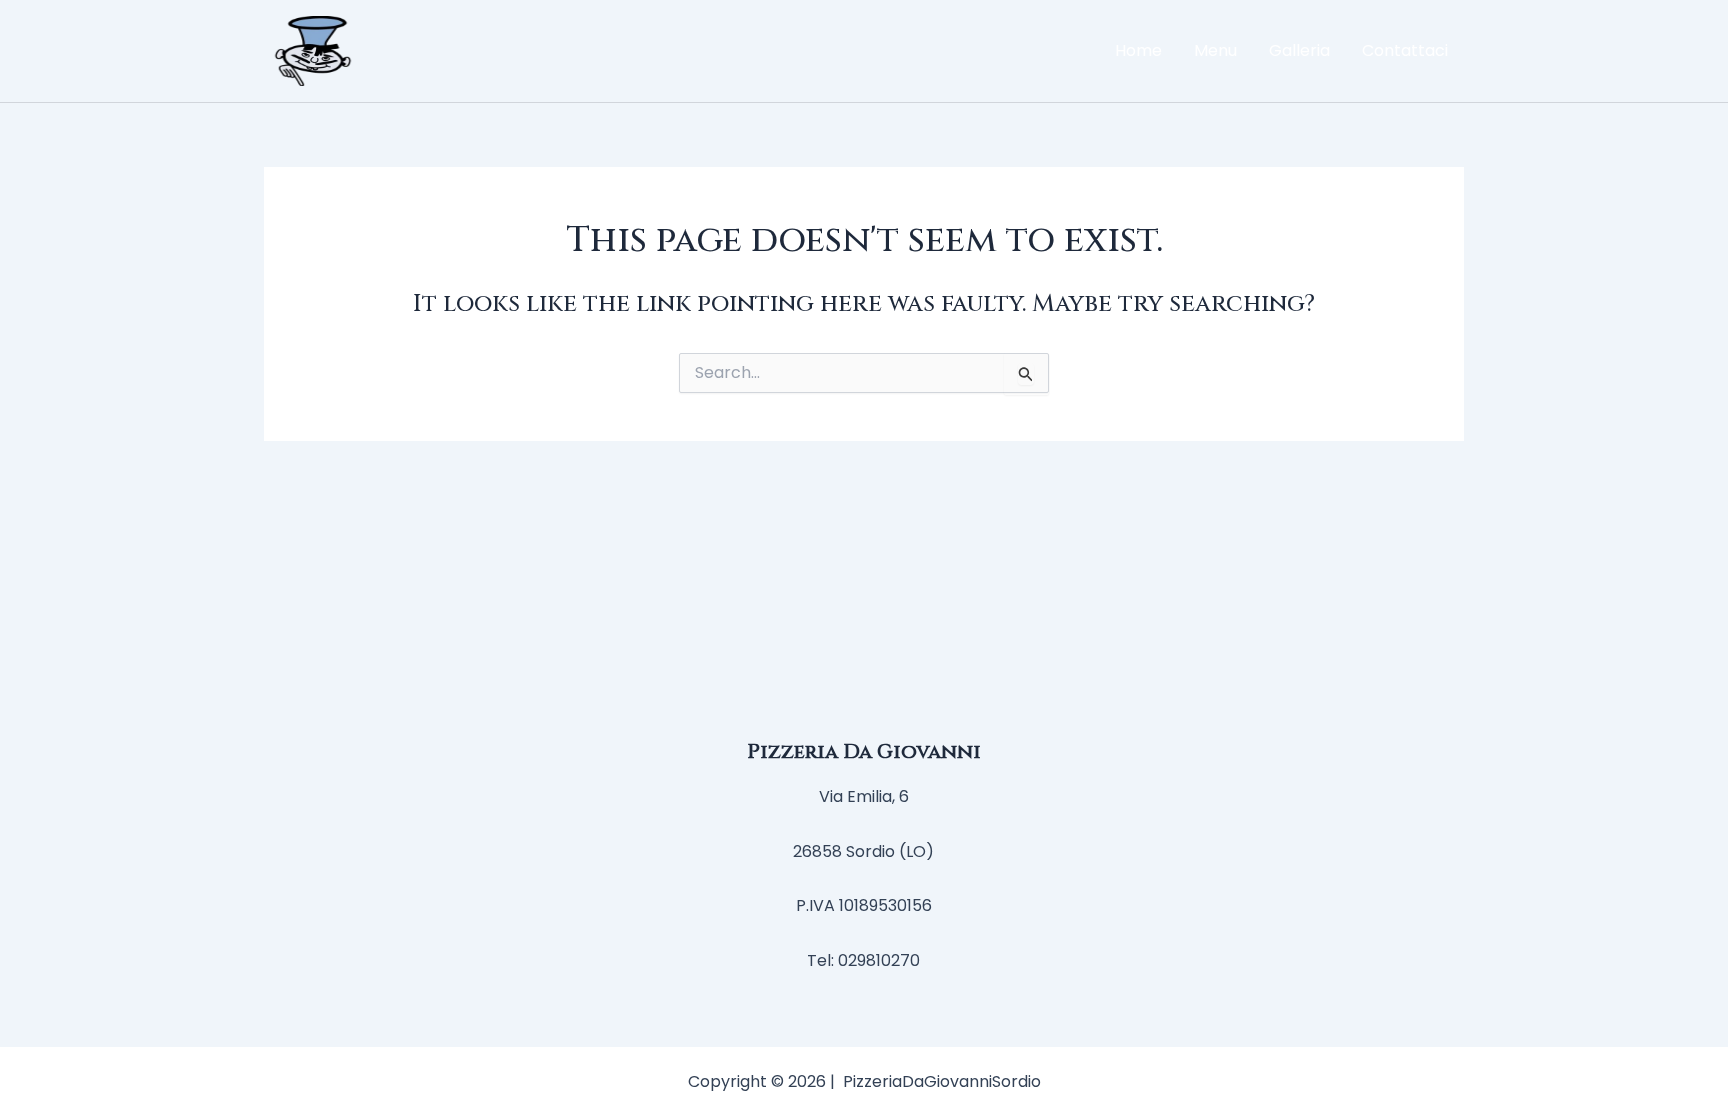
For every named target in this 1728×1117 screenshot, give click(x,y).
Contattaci (1405, 50)
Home (1138, 50)
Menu (1215, 50)
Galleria (1299, 50)
